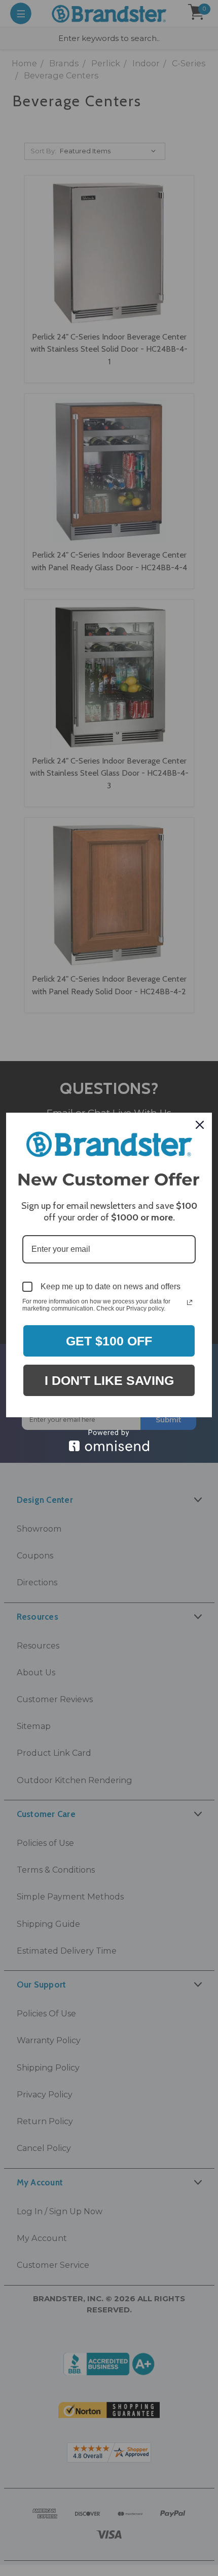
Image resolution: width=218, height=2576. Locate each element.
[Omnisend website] (109, 1440)
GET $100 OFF (109, 1341)
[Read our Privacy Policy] (190, 1302)
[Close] (200, 1125)
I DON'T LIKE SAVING (109, 1380)
